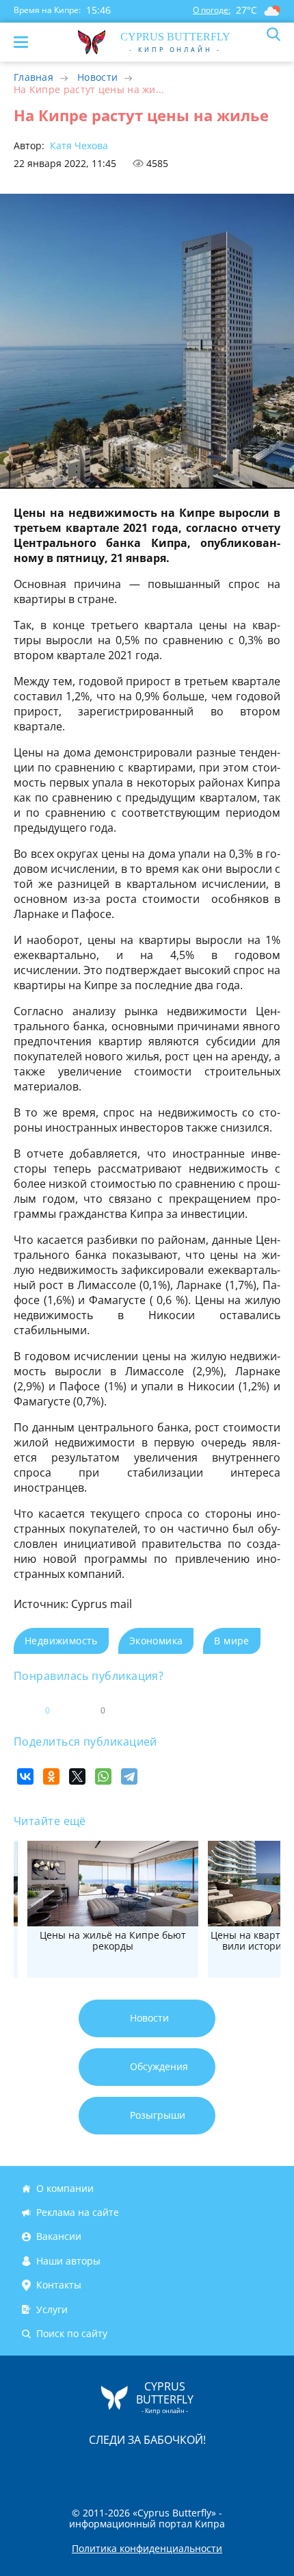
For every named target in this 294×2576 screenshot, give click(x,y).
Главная (34, 77)
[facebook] (70, 2469)
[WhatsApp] (103, 1776)
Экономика (156, 1641)
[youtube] (226, 2469)
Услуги (52, 2309)
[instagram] (101, 2469)
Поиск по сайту (72, 2333)
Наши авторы (68, 2261)
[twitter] (133, 2469)
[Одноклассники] (51, 1776)
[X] (77, 1776)
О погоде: (212, 10)
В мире (231, 1641)
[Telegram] (129, 1776)
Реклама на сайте (78, 2212)
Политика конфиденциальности (147, 2549)
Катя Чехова (78, 145)
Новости (97, 77)
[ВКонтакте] (25, 1776)
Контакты (59, 2285)
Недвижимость (61, 1641)
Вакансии (59, 2237)
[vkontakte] (196, 2469)
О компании (65, 2188)
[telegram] (164, 2469)
